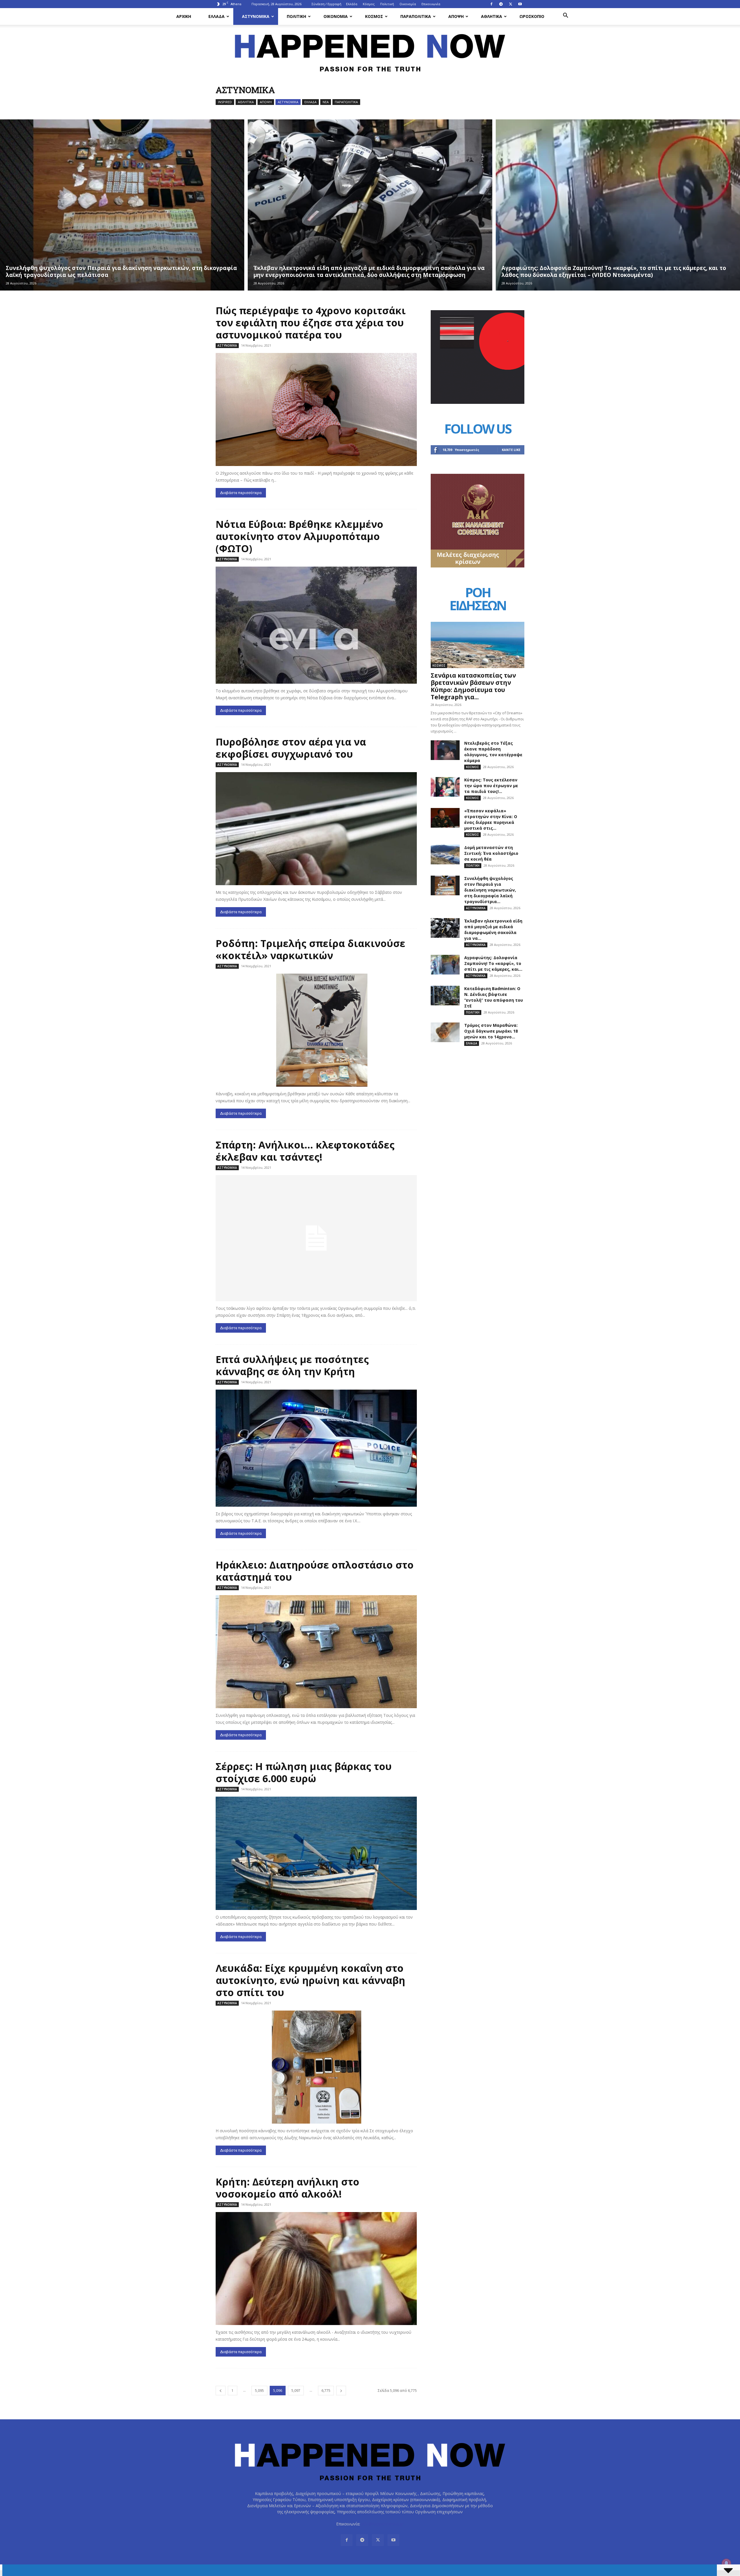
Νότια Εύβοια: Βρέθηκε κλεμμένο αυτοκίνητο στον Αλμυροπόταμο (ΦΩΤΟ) (299, 536)
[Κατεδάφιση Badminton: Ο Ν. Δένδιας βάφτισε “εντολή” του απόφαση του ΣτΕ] (445, 996)
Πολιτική (387, 4)
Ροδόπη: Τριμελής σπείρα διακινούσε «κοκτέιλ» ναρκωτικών (310, 949)
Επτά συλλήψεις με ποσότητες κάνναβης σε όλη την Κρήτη (292, 1365)
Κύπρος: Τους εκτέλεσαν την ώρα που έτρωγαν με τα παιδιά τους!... (491, 786)
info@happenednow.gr (382, 2524)
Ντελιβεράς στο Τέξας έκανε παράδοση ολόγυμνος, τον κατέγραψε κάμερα (493, 752)
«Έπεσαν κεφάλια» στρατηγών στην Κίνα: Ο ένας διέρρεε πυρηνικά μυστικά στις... (491, 819)
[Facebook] (491, 4)
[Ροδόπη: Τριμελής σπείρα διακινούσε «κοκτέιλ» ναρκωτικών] (316, 1030)
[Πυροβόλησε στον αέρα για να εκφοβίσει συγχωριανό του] (316, 829)
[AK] (478, 566)
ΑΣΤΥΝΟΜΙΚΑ (256, 16)
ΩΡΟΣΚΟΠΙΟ (532, 16)
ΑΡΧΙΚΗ (184, 16)
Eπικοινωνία (431, 4)
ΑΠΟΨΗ (456, 16)
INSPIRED (225, 102)
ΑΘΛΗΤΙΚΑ (492, 16)
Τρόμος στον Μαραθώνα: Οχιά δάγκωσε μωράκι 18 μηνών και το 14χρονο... (491, 1031)
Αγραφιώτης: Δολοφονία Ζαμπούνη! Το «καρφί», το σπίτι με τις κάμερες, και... (493, 963)
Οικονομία (408, 4)
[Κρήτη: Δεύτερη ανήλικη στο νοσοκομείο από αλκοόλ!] (316, 2269)
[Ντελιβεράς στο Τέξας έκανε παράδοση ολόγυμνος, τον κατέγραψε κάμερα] (445, 750)
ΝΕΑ (326, 102)
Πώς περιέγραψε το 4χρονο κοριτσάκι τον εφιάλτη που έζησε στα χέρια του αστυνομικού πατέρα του (311, 323)
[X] (510, 4)
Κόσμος (369, 4)
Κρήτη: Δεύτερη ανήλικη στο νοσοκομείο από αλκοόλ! (287, 2188)
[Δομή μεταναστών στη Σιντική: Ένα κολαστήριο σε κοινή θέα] (445, 855)
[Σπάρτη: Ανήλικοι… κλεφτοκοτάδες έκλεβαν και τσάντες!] (316, 1238)
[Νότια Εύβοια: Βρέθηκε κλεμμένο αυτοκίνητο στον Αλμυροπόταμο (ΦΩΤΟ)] (316, 625)
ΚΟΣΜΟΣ (374, 16)
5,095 (259, 2391)
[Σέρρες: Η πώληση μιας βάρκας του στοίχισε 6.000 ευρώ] (316, 1853)
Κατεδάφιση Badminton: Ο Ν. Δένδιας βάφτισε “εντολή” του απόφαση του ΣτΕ (494, 997)
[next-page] (341, 2391)
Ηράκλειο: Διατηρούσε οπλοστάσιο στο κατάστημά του (315, 1571)
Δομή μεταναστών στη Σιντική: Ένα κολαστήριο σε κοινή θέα (491, 853)
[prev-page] (221, 2391)
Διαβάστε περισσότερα (241, 493)
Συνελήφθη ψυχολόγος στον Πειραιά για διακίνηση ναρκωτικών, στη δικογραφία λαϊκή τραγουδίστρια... (490, 890)
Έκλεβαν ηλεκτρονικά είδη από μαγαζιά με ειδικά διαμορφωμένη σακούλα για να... (493, 930)
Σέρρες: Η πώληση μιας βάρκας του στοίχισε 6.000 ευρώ (304, 1772)
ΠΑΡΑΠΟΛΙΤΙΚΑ (416, 16)
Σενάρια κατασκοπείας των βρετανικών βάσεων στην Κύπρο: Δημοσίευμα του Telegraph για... (473, 686)
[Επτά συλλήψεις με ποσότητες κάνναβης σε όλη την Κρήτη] (316, 1448)
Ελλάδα (352, 4)
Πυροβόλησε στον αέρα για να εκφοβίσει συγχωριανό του (291, 748)
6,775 (326, 2391)
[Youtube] (520, 4)
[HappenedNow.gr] (370, 50)
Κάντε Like (511, 450)
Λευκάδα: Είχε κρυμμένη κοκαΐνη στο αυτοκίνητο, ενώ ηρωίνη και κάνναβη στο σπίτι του (310, 1980)
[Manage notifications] (726, 2563)
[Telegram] (501, 4)
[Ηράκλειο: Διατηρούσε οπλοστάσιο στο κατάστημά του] (316, 1652)
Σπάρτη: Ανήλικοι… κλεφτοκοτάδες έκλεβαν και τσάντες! (305, 1151)
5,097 (296, 2391)
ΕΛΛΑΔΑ (217, 16)
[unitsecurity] (478, 402)
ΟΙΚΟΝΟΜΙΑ (336, 16)
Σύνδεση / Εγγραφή (326, 4)
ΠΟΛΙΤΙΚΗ (296, 16)
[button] (565, 16)
